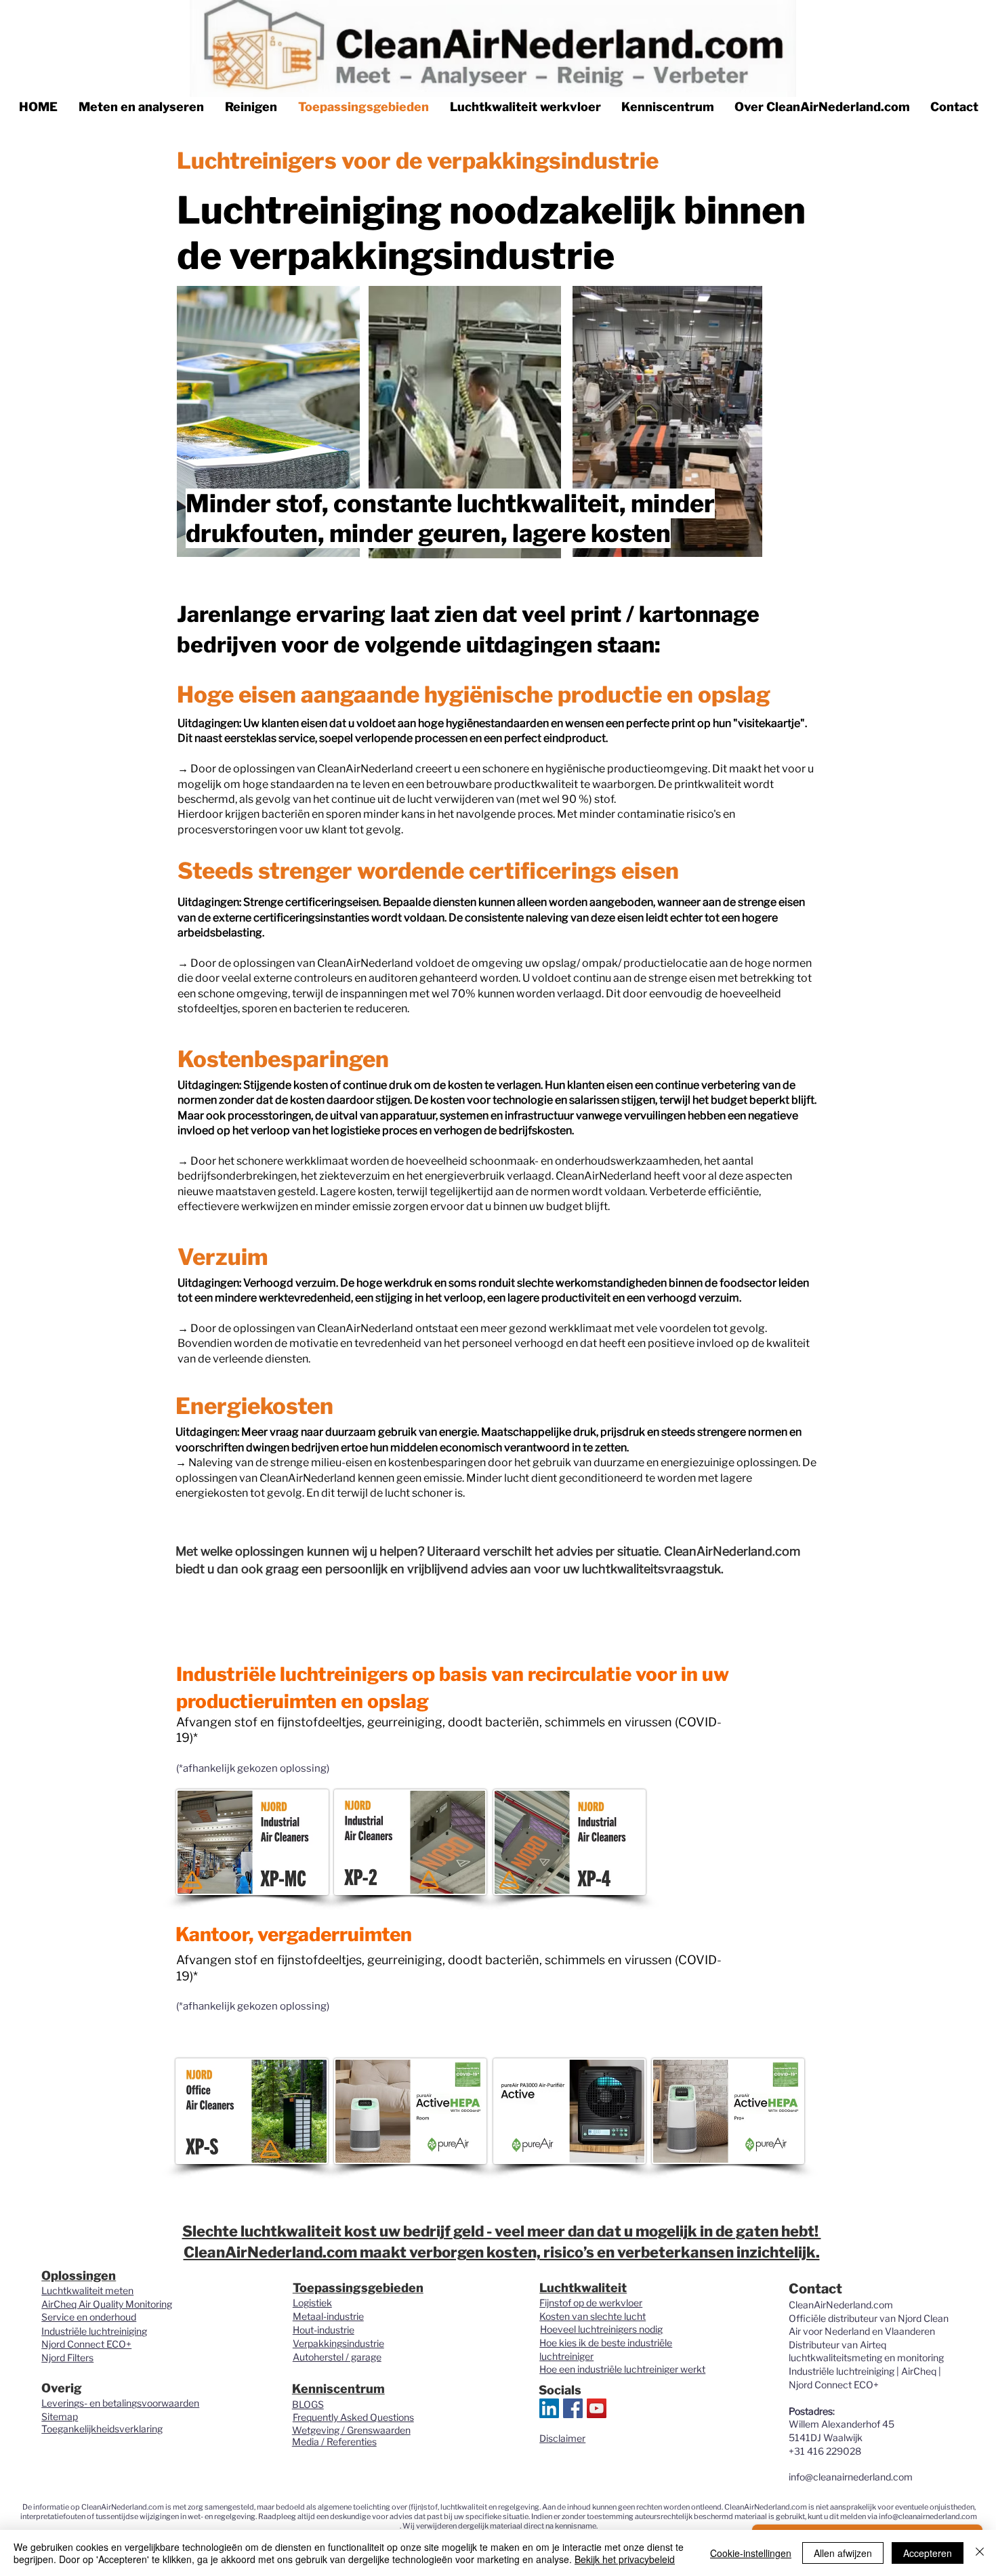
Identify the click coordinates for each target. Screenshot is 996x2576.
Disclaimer (562, 2438)
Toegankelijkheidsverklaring (102, 2429)
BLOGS (308, 2404)
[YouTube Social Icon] (597, 2408)
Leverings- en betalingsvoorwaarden (120, 2403)
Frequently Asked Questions (353, 2417)
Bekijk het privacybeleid (625, 2559)
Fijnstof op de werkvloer (591, 2303)
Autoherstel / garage (337, 2357)
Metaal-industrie (328, 2316)
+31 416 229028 (825, 2451)
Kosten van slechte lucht (593, 2316)
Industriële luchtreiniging (94, 2331)
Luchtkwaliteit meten (87, 2290)
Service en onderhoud (89, 2317)
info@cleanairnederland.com (851, 2477)
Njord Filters (67, 2357)
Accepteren (928, 2553)
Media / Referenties (334, 2442)
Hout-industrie (324, 2330)
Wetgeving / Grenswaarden (351, 2430)
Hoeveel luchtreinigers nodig (601, 2329)
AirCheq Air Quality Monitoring (107, 2304)
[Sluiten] (980, 2553)
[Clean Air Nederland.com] (573, 2408)
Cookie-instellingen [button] (751, 2553)
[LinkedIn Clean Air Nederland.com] (549, 2408)
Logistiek (312, 2303)
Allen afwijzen (843, 2553)
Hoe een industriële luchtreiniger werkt (622, 2369)
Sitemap (60, 2416)
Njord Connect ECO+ (86, 2344)
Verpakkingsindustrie (338, 2343)
